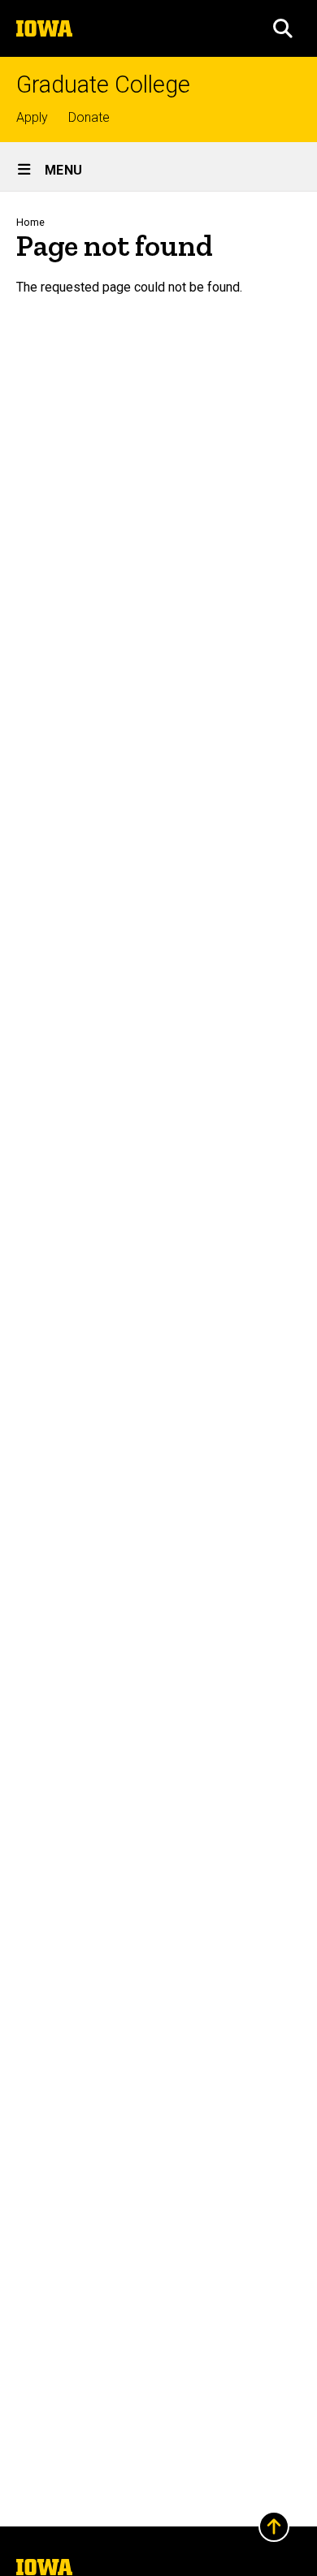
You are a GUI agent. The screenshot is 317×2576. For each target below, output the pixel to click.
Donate (89, 117)
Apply (32, 117)
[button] (283, 28)
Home (30, 222)
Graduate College (103, 85)
